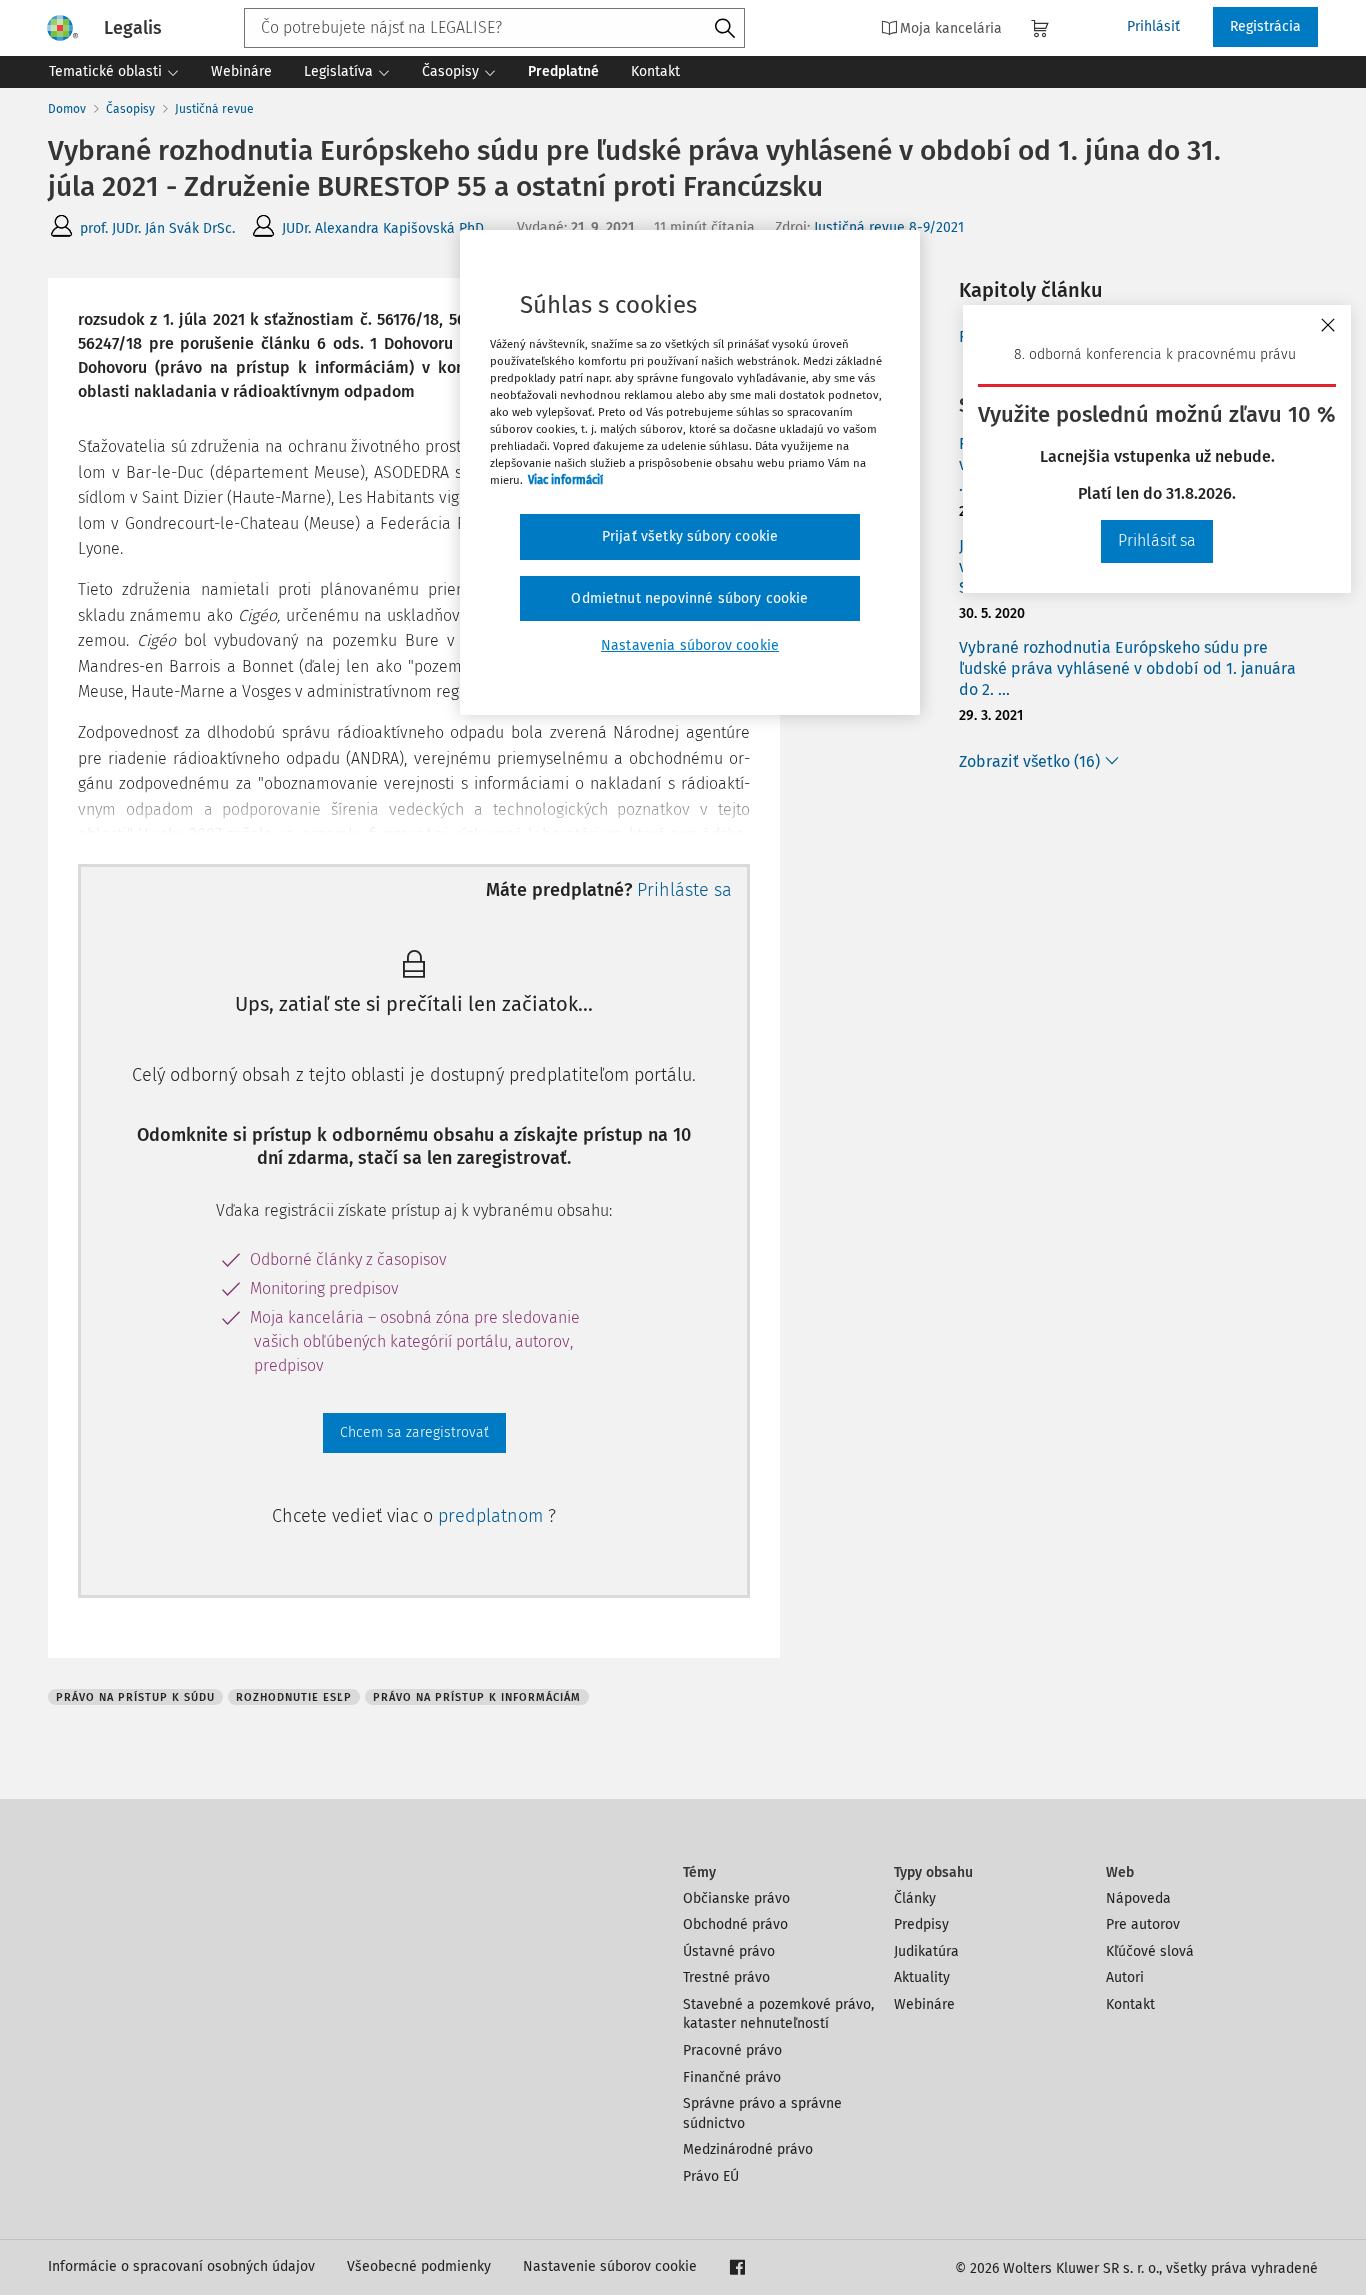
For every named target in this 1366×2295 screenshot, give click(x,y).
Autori (1125, 1977)
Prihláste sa (684, 890)
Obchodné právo (735, 1924)
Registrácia (1265, 26)
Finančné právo (732, 2077)
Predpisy (921, 1924)
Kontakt (1130, 2004)
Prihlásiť (1153, 26)
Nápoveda (1138, 1898)
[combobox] (494, 28)
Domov (67, 109)
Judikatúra (926, 1951)
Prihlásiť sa (1157, 540)
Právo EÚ (711, 2176)
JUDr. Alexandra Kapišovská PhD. (384, 228)
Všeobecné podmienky (419, 2266)
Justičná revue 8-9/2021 (889, 227)
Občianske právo (736, 1898)
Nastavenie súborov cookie (610, 2266)
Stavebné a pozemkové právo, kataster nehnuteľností (778, 2014)
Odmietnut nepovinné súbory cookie (689, 598)
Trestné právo (726, 1977)
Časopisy (130, 109)
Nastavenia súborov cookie (690, 645)
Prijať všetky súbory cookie (690, 536)
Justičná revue (214, 109)
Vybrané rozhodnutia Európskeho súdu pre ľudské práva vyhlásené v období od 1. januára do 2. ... (1127, 668)
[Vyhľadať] (725, 29)
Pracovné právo (732, 2050)
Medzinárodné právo (748, 2149)
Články (915, 1898)
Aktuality (922, 1977)
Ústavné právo (729, 1951)
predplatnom (493, 1516)
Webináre (924, 2004)
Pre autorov (1143, 1924)
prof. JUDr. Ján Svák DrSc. (157, 228)
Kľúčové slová (1150, 1951)
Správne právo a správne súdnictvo (762, 2113)
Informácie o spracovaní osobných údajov (181, 2266)
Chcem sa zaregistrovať (414, 1432)
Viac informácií (565, 480)
